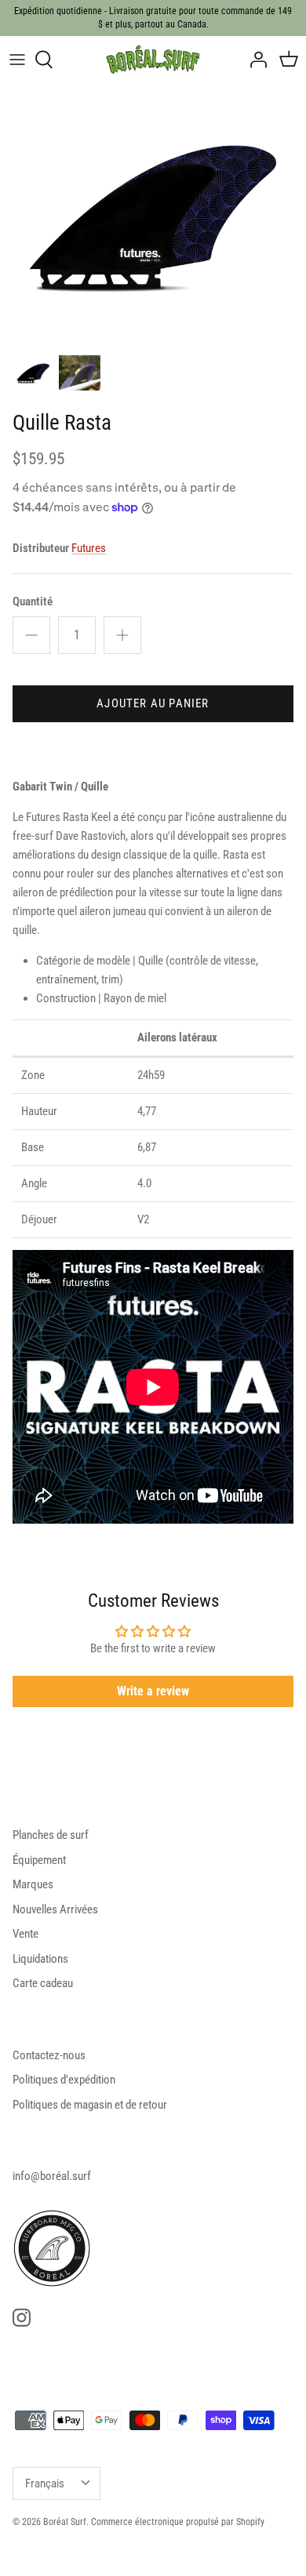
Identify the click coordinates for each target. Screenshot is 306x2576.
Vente (25, 1934)
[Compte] (254, 60)
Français (45, 2483)
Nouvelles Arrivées (55, 1909)
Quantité (33, 601)
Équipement (39, 1860)
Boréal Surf (65, 2522)
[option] (153, 215)
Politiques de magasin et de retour (90, 2105)
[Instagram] (22, 2318)
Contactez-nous (49, 2055)
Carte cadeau (43, 1983)
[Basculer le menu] (17, 60)
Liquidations (40, 1959)
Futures (89, 548)
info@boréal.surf (52, 2176)
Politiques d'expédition (64, 2080)
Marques (33, 1884)
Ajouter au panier (153, 703)
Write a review (153, 1691)
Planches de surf (51, 1835)
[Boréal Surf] (153, 60)
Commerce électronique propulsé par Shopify (178, 2522)
